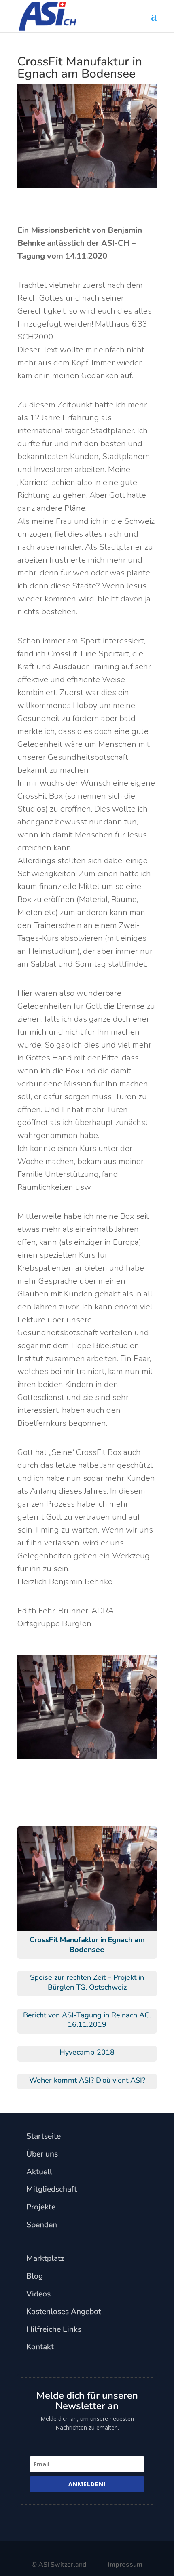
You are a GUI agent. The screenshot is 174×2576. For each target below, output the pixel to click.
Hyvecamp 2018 (87, 2052)
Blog (35, 2276)
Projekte (41, 2207)
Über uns (42, 2154)
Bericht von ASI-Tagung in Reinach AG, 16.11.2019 (87, 2020)
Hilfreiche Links (54, 2329)
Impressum (125, 2565)
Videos (38, 2294)
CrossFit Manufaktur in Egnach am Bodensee (87, 1945)
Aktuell (39, 2172)
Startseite (43, 2136)
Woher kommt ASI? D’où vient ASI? (87, 2080)
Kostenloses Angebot (64, 2311)
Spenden (42, 2225)
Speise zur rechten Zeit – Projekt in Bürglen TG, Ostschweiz (87, 1982)
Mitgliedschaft (52, 2189)
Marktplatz (45, 2258)
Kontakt (40, 2347)
